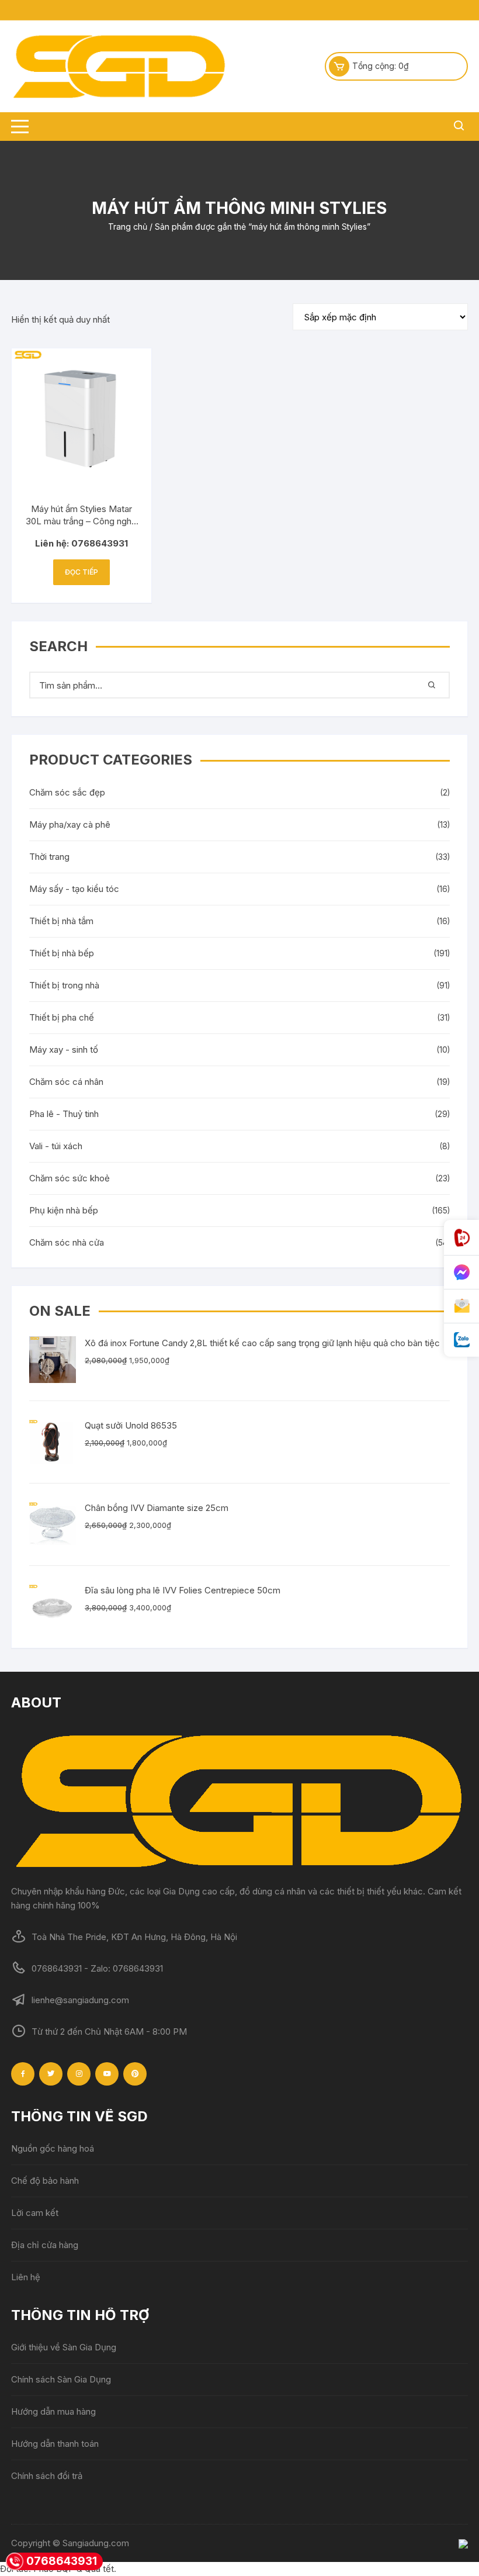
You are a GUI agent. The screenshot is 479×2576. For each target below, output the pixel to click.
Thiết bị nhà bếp (62, 953)
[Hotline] (461, 1238)
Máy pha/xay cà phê (70, 824)
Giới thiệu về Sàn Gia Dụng (64, 2347)
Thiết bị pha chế (62, 1017)
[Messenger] (461, 1273)
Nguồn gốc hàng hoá (53, 2148)
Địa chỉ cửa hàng (45, 2245)
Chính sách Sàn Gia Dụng (61, 2379)
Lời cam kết (35, 2213)
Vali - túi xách (56, 1146)
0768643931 (62, 2561)
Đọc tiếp (81, 572)
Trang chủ (128, 227)
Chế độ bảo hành (45, 2181)
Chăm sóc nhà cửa (67, 1242)
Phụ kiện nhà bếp (64, 1210)
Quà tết (99, 2569)
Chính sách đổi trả (47, 2476)
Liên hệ (26, 2277)
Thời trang (49, 857)
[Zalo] (461, 1340)
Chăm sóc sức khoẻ (70, 1178)
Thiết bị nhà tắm (61, 921)
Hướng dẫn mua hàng (53, 2411)
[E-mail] (461, 1306)
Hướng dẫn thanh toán (55, 2444)
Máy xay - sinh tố (64, 1050)
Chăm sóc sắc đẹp (67, 792)
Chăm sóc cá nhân (66, 1082)
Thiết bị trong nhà (64, 985)
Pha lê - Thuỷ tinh (64, 1114)
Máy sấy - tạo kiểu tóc (74, 889)
